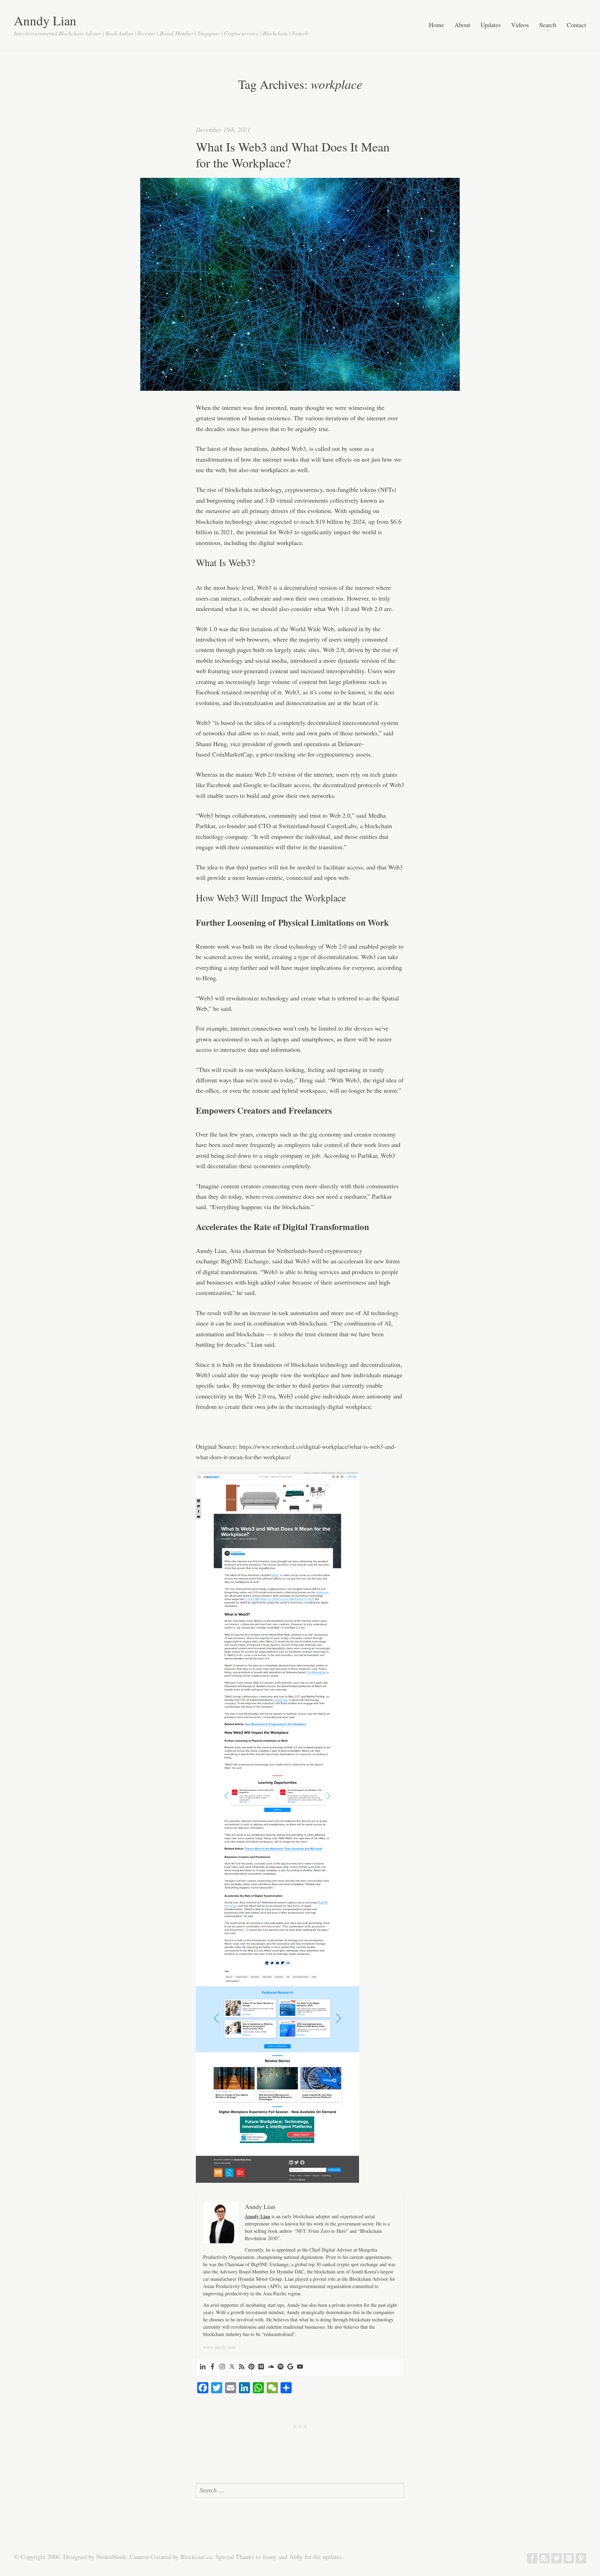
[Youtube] (300, 2367)
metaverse (218, 511)
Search (548, 25)
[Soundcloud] (271, 2367)
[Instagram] (222, 2367)
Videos (520, 25)
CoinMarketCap (232, 754)
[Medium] (261, 2367)
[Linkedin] (203, 2367)
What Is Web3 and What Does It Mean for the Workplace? (293, 155)
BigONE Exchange (245, 1261)
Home (436, 25)
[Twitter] (232, 2367)
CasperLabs (342, 826)
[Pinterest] (251, 2367)
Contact (576, 25)
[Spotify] (281, 2367)
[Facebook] (212, 2367)
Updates (491, 25)
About (462, 25)
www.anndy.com (219, 2347)
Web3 (299, 448)
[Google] (290, 2367)
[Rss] (242, 2367)
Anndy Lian (45, 20)
